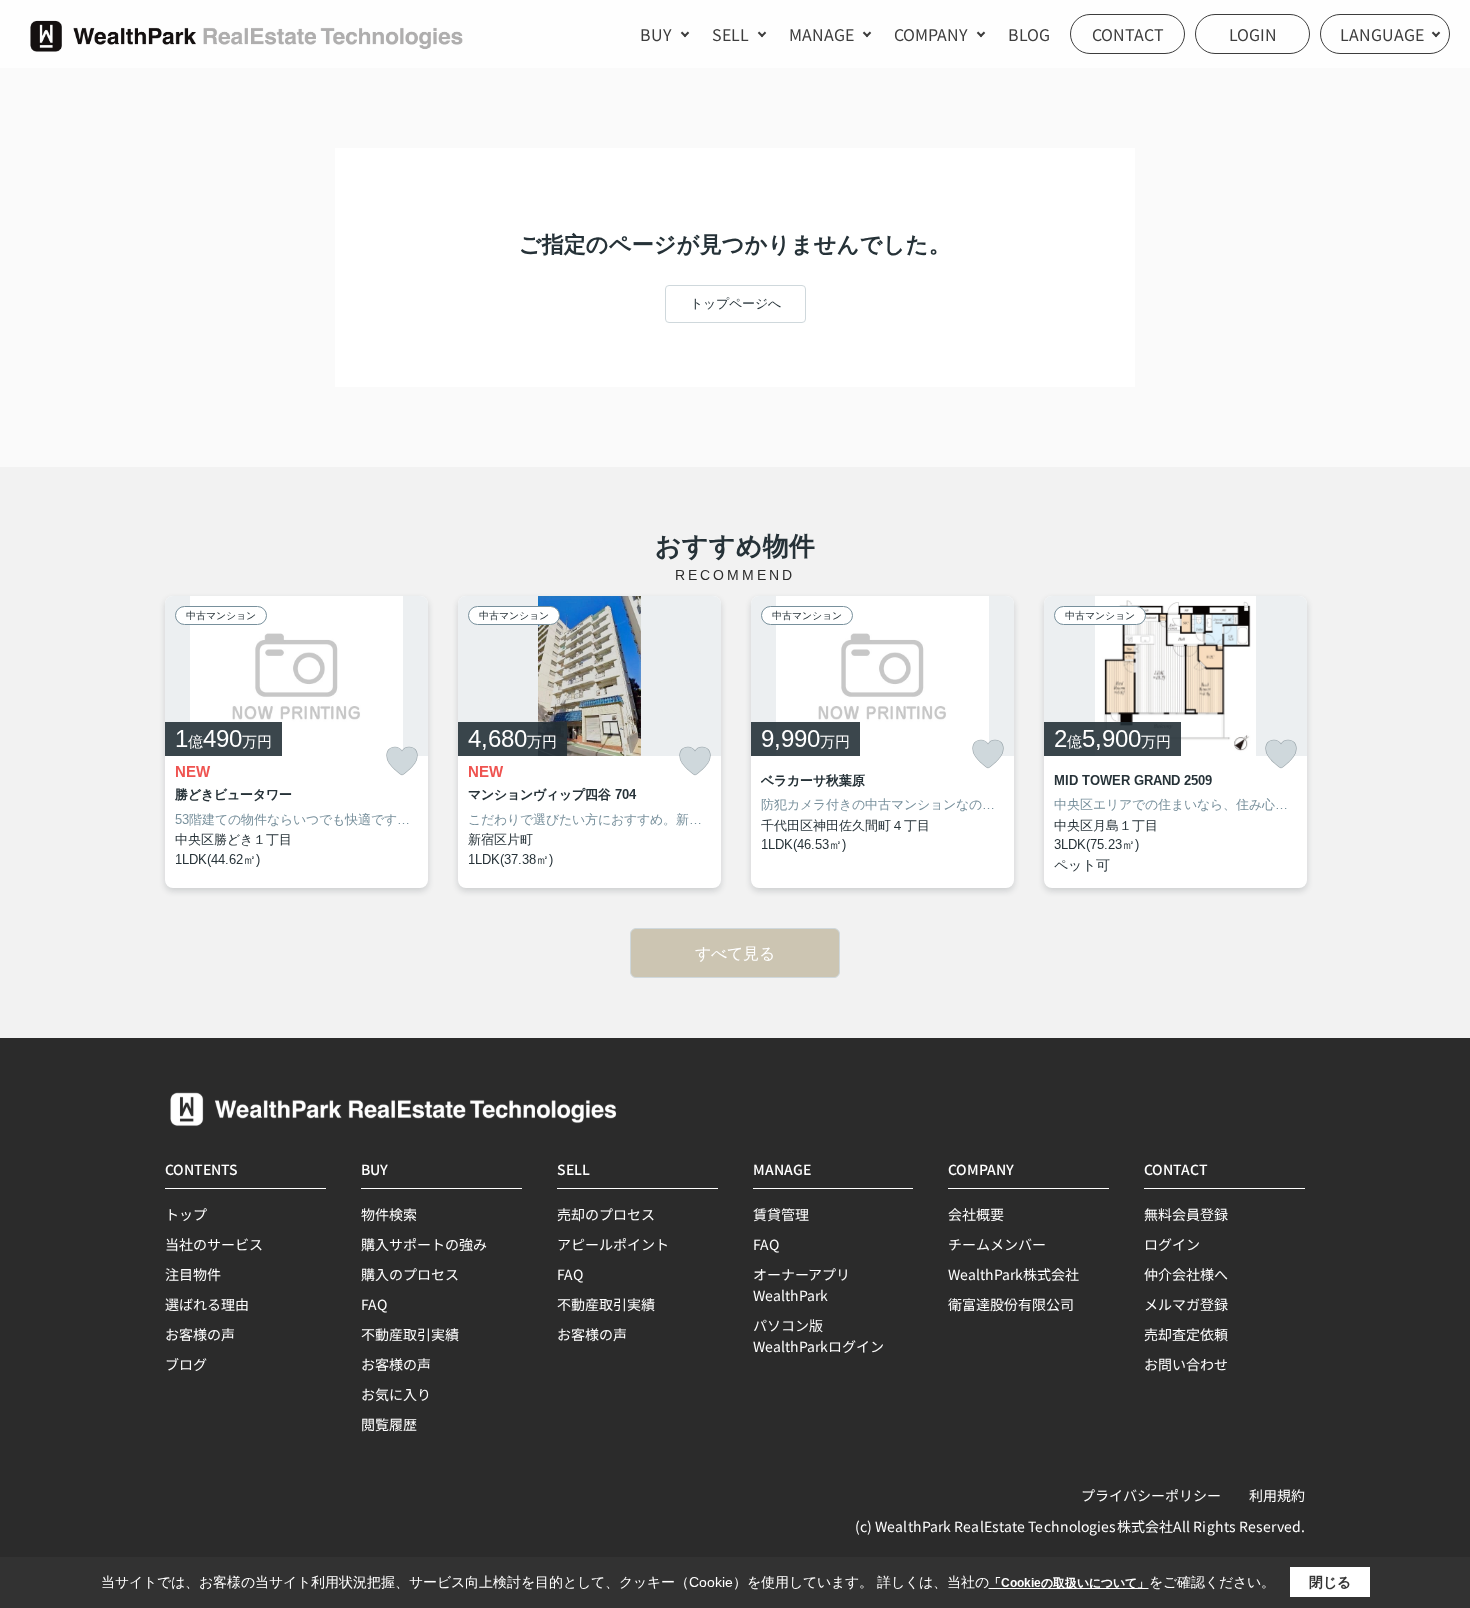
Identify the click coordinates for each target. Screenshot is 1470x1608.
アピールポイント (613, 1244)
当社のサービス (214, 1244)
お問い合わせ (1186, 1364)
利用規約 (1277, 1495)
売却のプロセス (606, 1214)
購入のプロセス (410, 1274)
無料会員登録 (1186, 1214)
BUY (656, 34)
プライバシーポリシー (1151, 1495)
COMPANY (931, 34)
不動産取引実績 (410, 1334)
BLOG (1029, 34)
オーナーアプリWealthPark (801, 1284)
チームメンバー (997, 1244)
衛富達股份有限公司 (1011, 1304)
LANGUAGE (1382, 34)
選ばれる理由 (207, 1304)
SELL (730, 34)
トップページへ (735, 303)
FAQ (374, 1304)
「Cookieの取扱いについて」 (1069, 1583)
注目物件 (193, 1274)
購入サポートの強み (424, 1244)
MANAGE (821, 34)
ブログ (186, 1364)
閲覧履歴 (389, 1424)
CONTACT (1128, 34)
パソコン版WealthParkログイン (818, 1335)
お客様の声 (200, 1334)
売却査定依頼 (1186, 1334)
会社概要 (976, 1214)
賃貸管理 (781, 1214)
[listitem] (296, 742)
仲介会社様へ (1186, 1274)
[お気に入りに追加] (402, 761)
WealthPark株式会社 (1013, 1274)
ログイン (1172, 1244)
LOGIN (1253, 34)
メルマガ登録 (1186, 1304)
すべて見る (735, 953)
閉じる (1330, 1582)
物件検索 (389, 1214)
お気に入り (396, 1394)
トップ (186, 1214)
